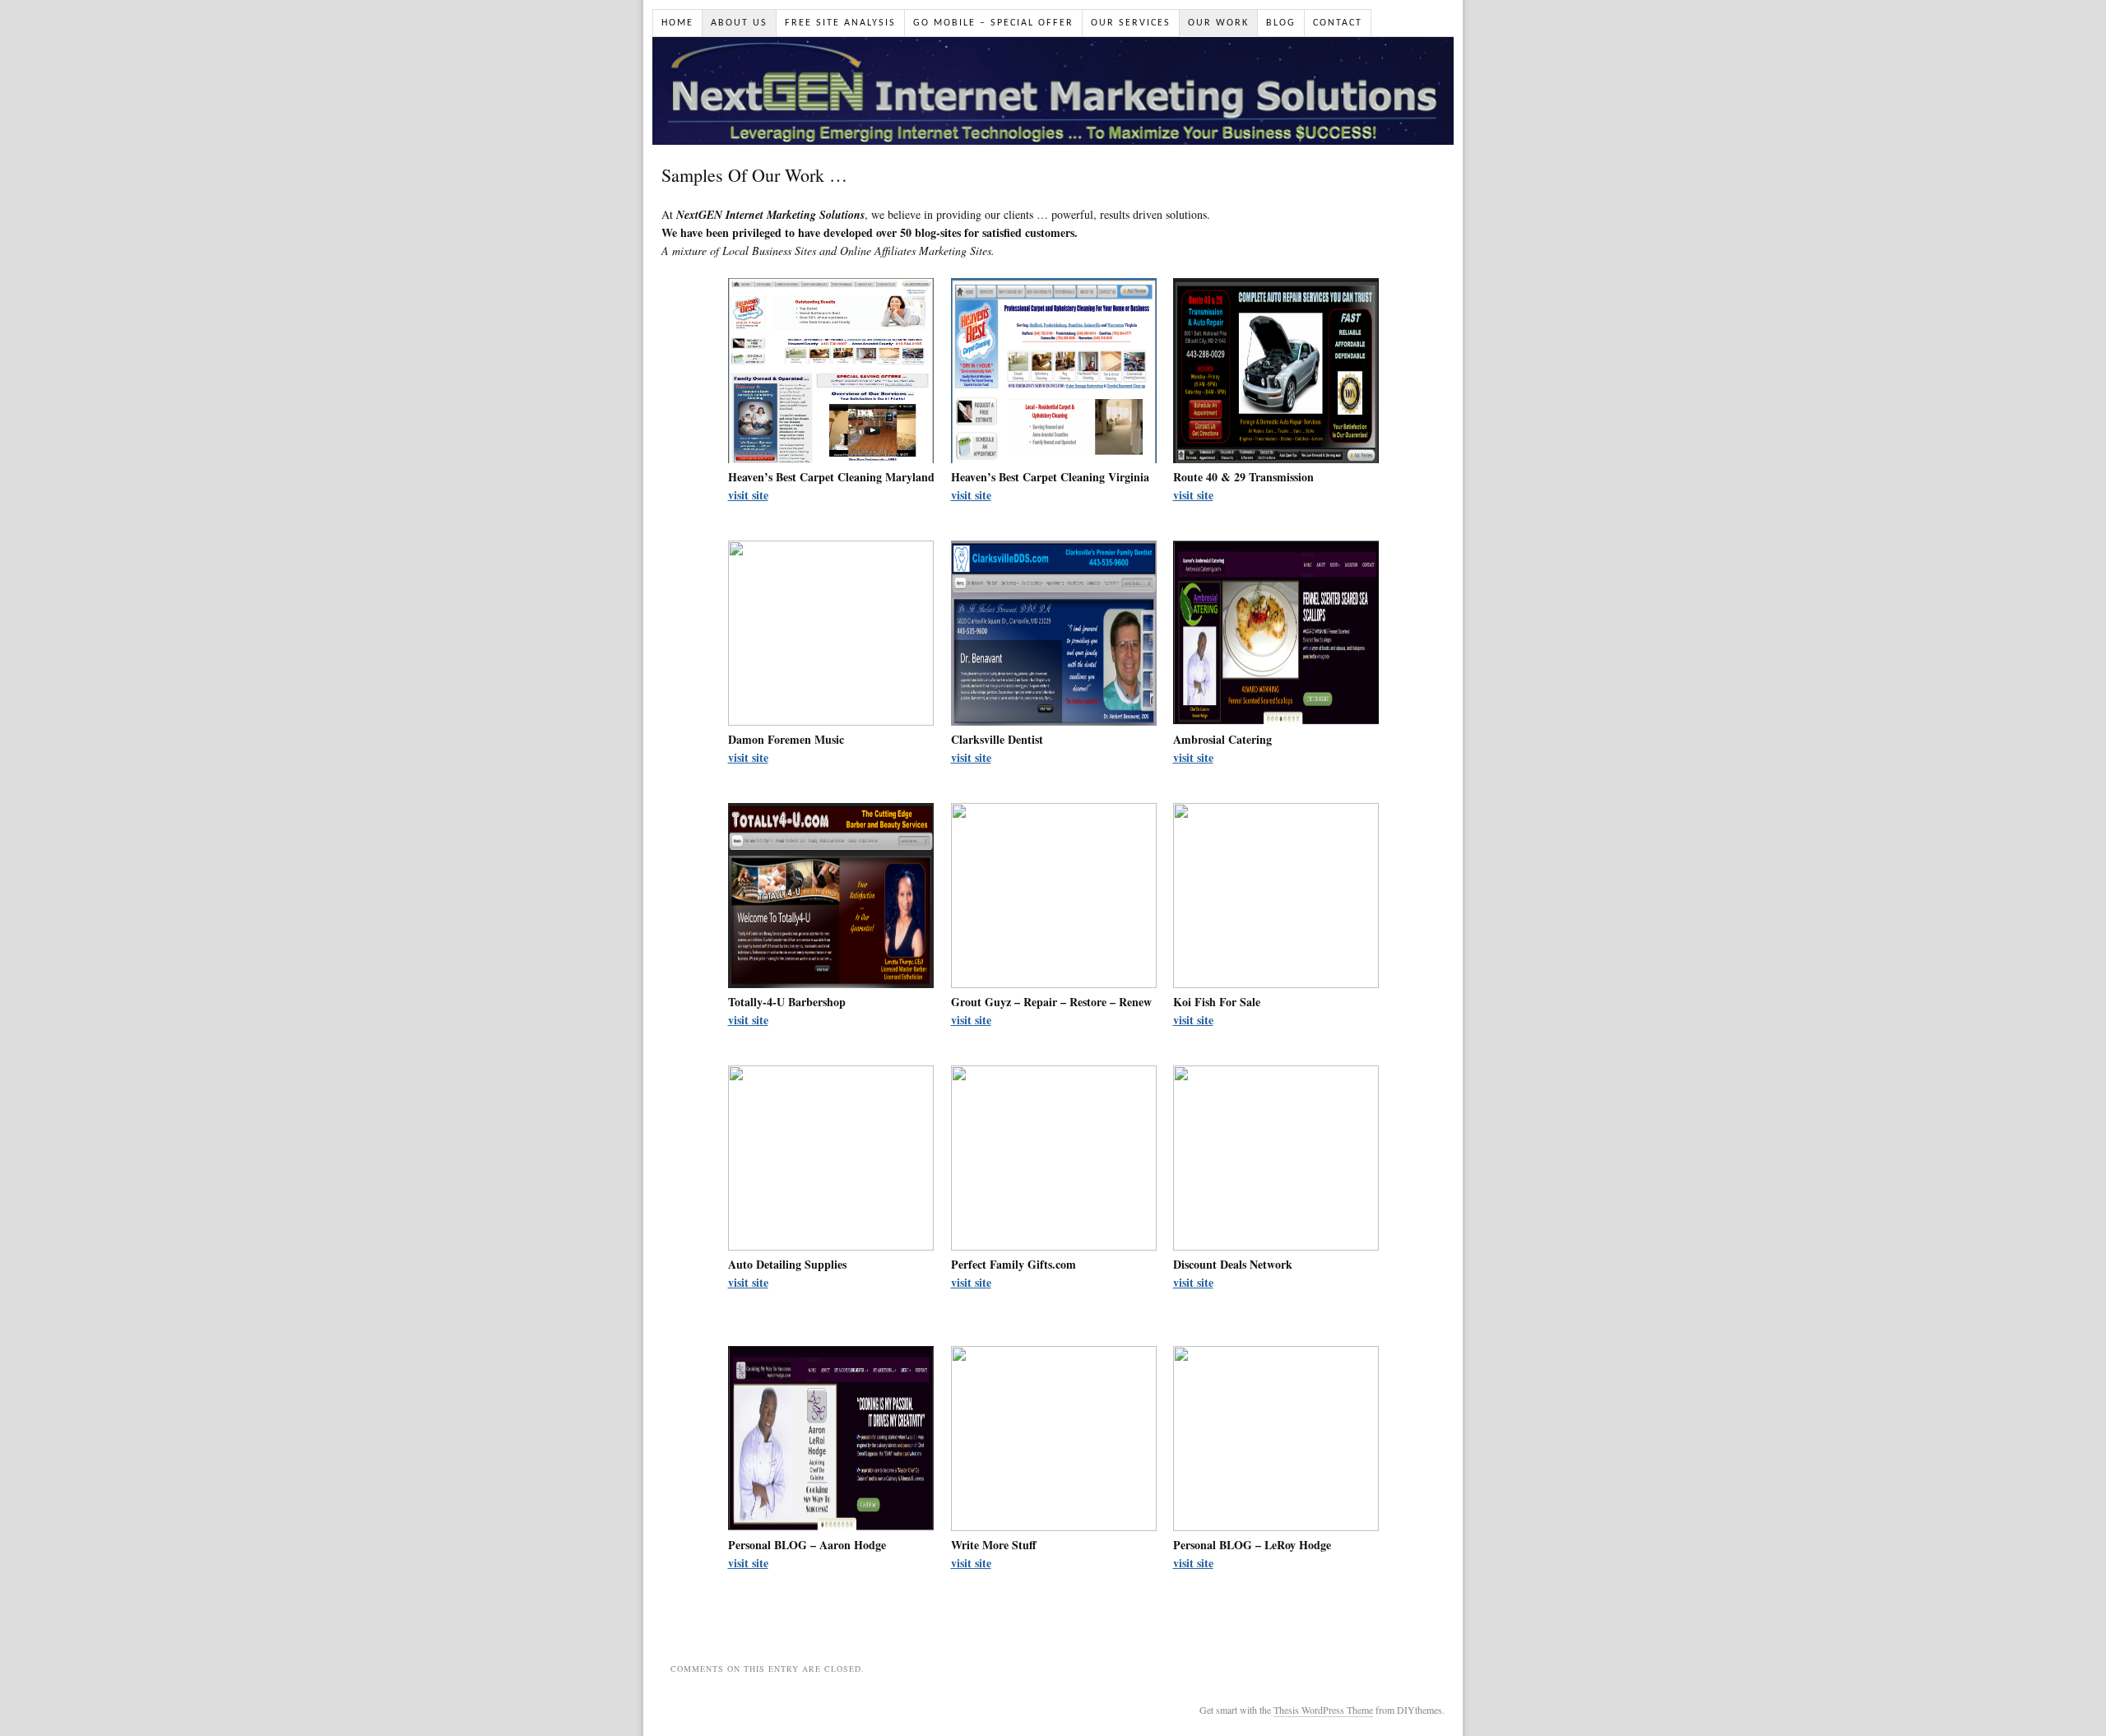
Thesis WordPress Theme (1323, 1710)
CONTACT (1338, 23)
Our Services (1131, 23)
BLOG (1281, 23)
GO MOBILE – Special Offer (993, 23)
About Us (739, 23)
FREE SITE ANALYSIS (840, 23)
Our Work (1218, 23)
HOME (677, 23)
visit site (748, 495)
